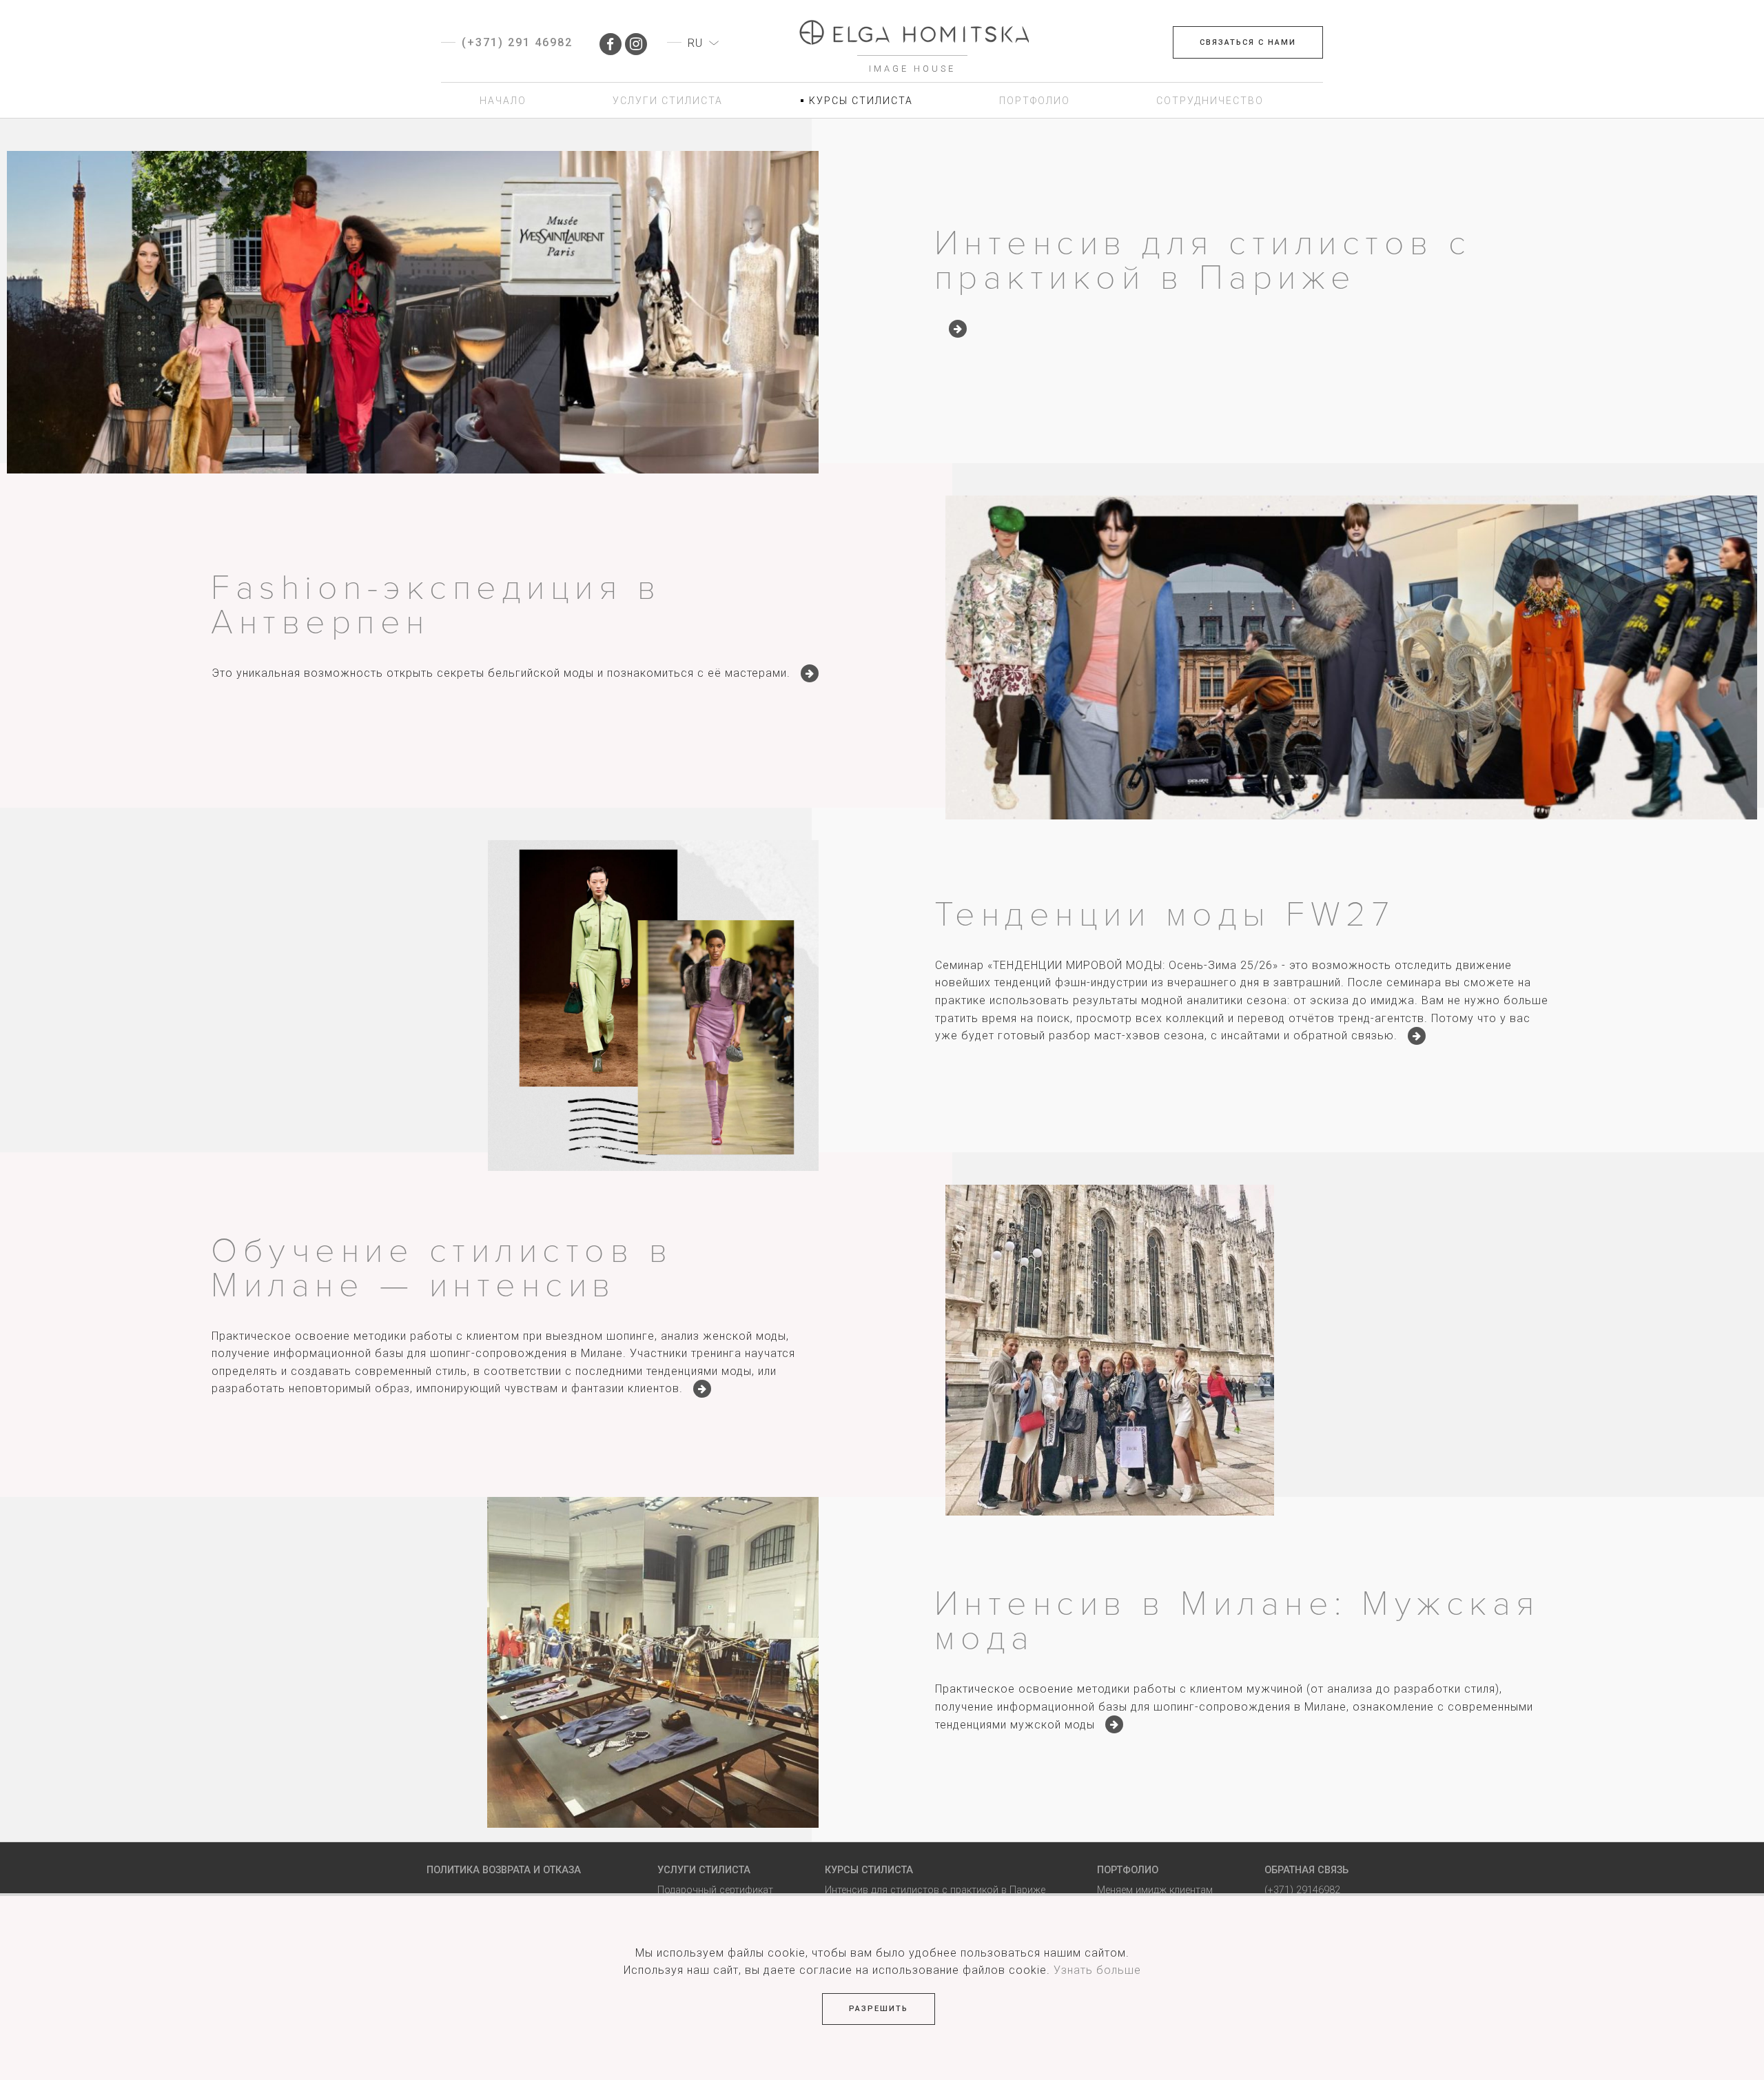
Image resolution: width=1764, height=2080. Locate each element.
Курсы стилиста (869, 1870)
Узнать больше (1097, 1970)
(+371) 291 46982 (517, 42)
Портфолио (1128, 1870)
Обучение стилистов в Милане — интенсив (442, 1268)
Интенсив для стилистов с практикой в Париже (1203, 261)
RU (695, 43)
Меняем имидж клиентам (1155, 1890)
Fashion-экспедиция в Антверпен (436, 605)
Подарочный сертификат (715, 1890)
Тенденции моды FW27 (1165, 915)
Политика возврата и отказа (504, 1870)
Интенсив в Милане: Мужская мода (1237, 1621)
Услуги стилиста (704, 1870)
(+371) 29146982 (1302, 1890)
